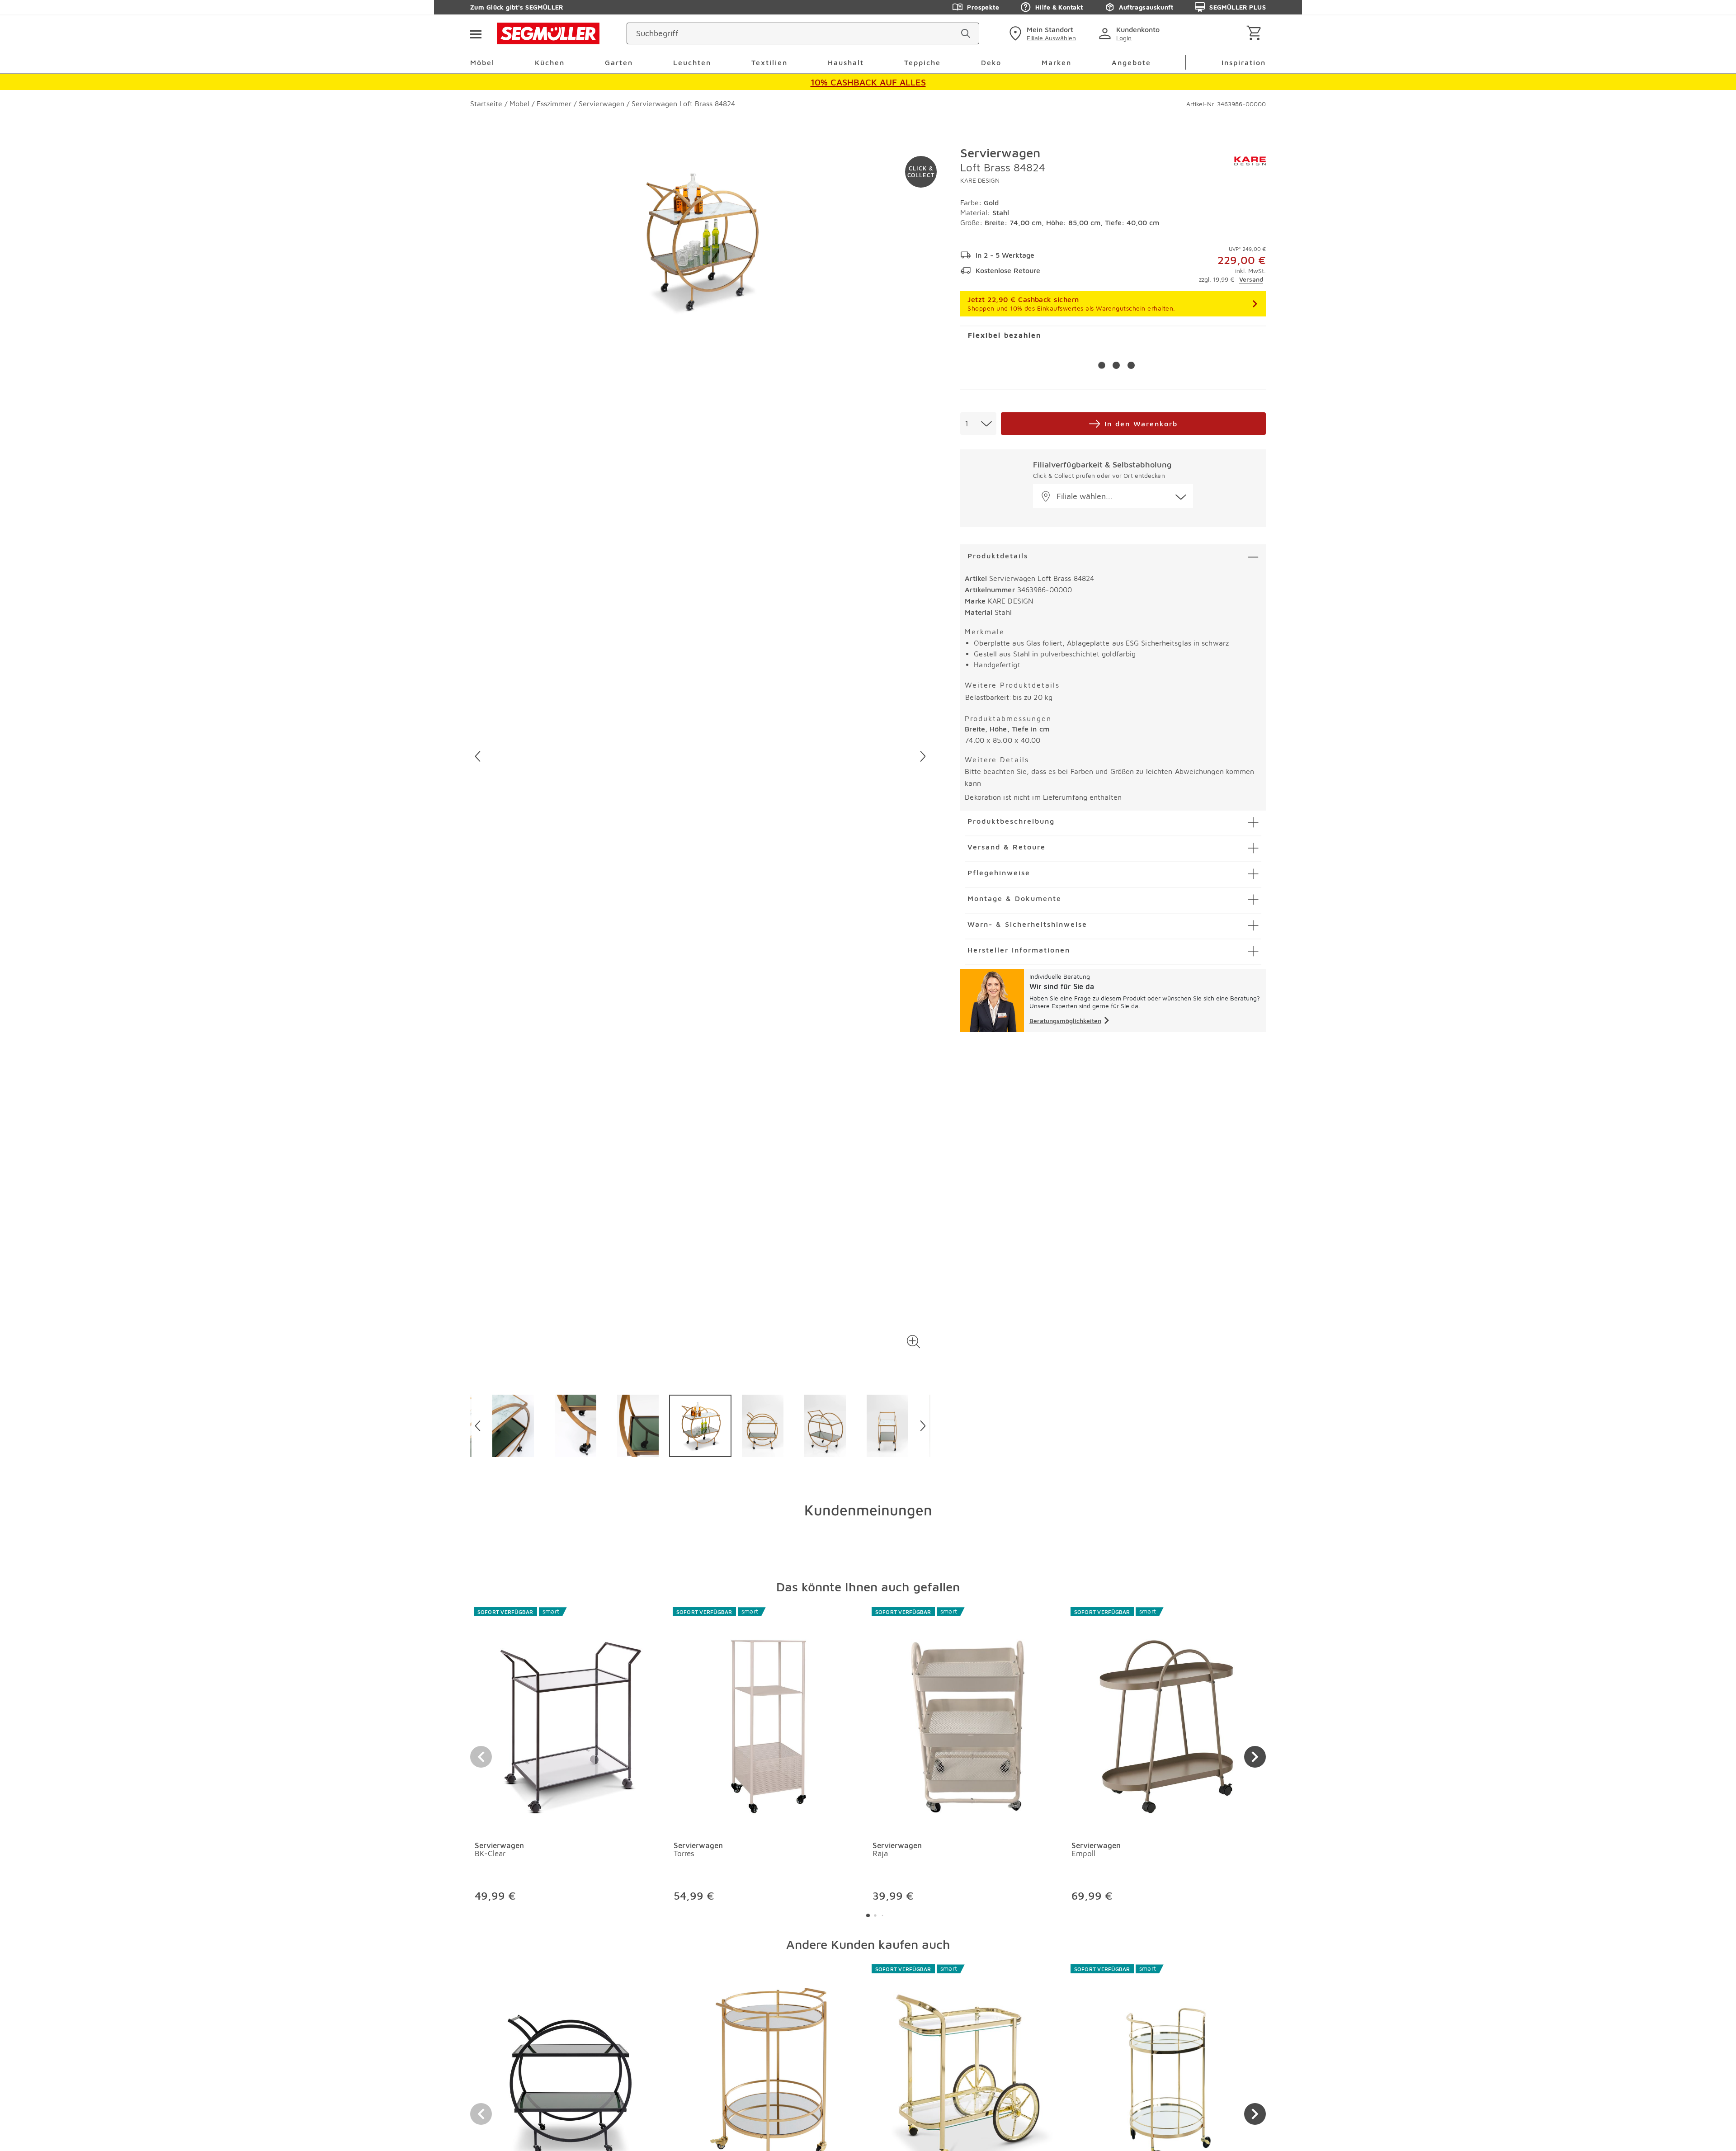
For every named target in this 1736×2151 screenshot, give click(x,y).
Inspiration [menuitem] (1244, 62)
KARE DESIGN (980, 180)
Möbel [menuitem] (482, 62)
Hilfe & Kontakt (1059, 7)
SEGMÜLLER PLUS (1238, 7)
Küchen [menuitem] (550, 62)
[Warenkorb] (1256, 34)
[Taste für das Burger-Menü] (476, 33)
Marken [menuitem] (1057, 62)
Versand (1251, 279)
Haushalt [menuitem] (846, 62)
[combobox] (978, 424)
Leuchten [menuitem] (692, 62)
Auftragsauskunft (1146, 7)
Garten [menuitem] (619, 62)
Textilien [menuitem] (769, 62)
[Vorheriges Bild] (478, 756)
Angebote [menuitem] (1131, 62)
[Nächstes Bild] (923, 756)
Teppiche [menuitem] (922, 62)
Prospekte (983, 7)
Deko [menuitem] (991, 62)
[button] (913, 1342)
